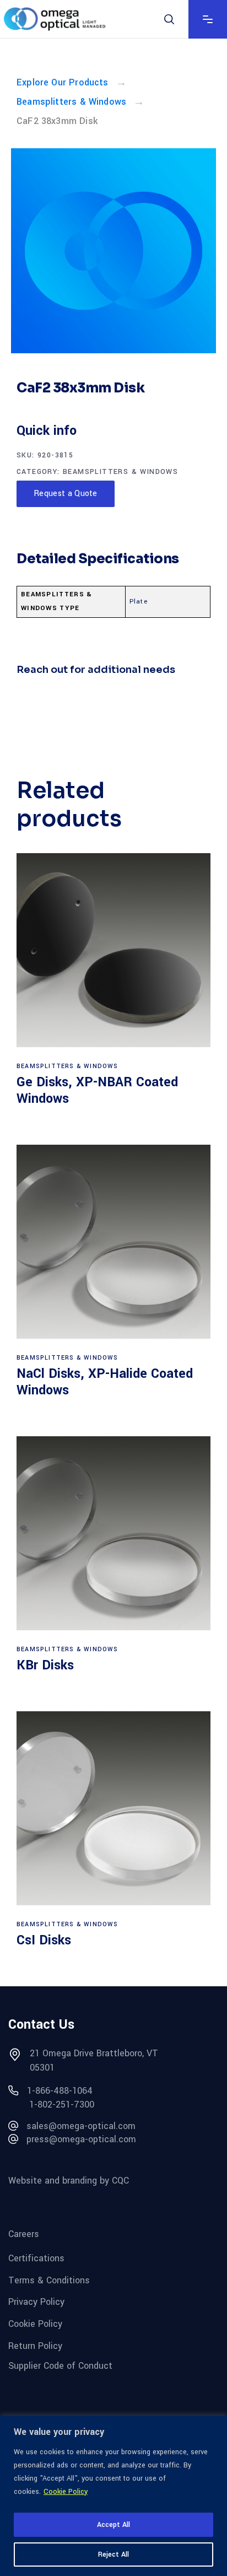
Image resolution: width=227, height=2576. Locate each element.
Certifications (36, 2258)
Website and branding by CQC (69, 2180)
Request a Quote (66, 494)
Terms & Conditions (49, 2280)
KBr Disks (45, 1665)
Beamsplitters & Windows (71, 102)
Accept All (113, 2525)
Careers (24, 2234)
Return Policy (35, 2345)
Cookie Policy (66, 2492)
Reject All (113, 2555)
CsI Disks (44, 1940)
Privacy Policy (36, 2302)
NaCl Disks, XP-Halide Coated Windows (105, 1382)
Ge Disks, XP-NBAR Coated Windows (97, 1090)
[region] (113, 2496)
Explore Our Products (63, 82)
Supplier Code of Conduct (60, 2366)
